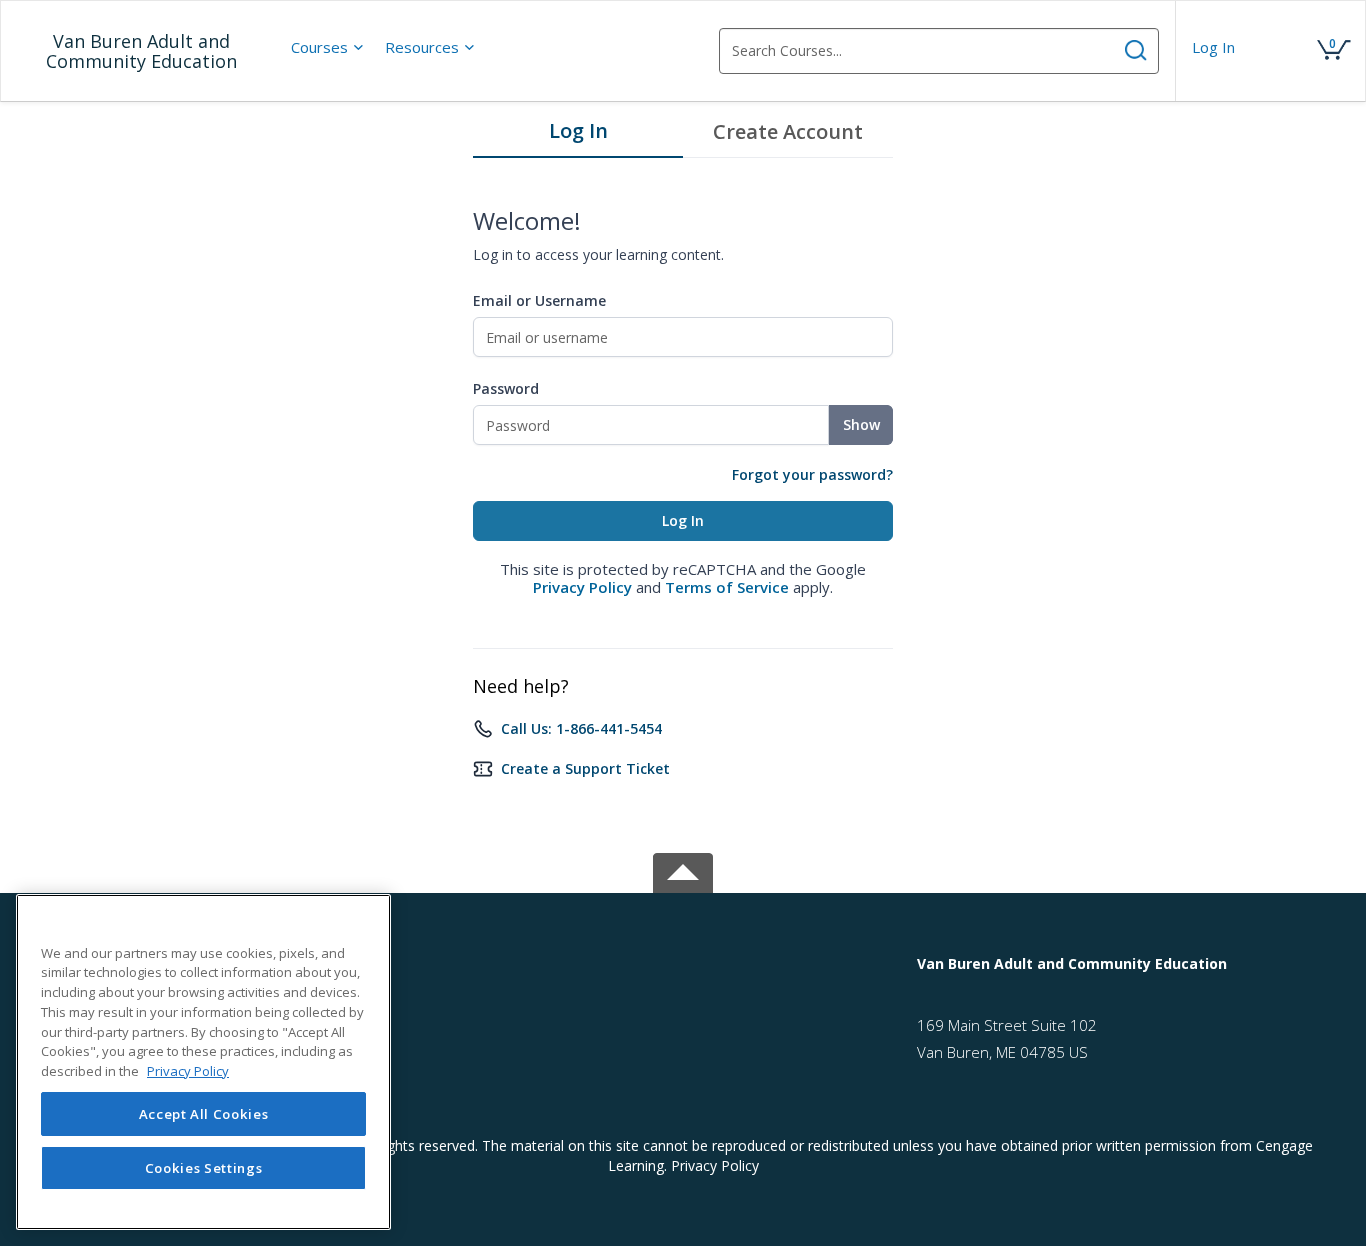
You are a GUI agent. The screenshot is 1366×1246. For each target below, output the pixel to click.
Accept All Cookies (204, 1114)
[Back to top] (683, 869)
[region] (203, 1062)
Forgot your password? (812, 474)
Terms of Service (727, 587)
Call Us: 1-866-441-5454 (581, 728)
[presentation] (328, 47)
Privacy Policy (582, 587)
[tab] (578, 136)
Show (861, 424)
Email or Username (539, 300)
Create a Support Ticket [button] (585, 768)
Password (506, 388)
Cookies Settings (204, 1168)
